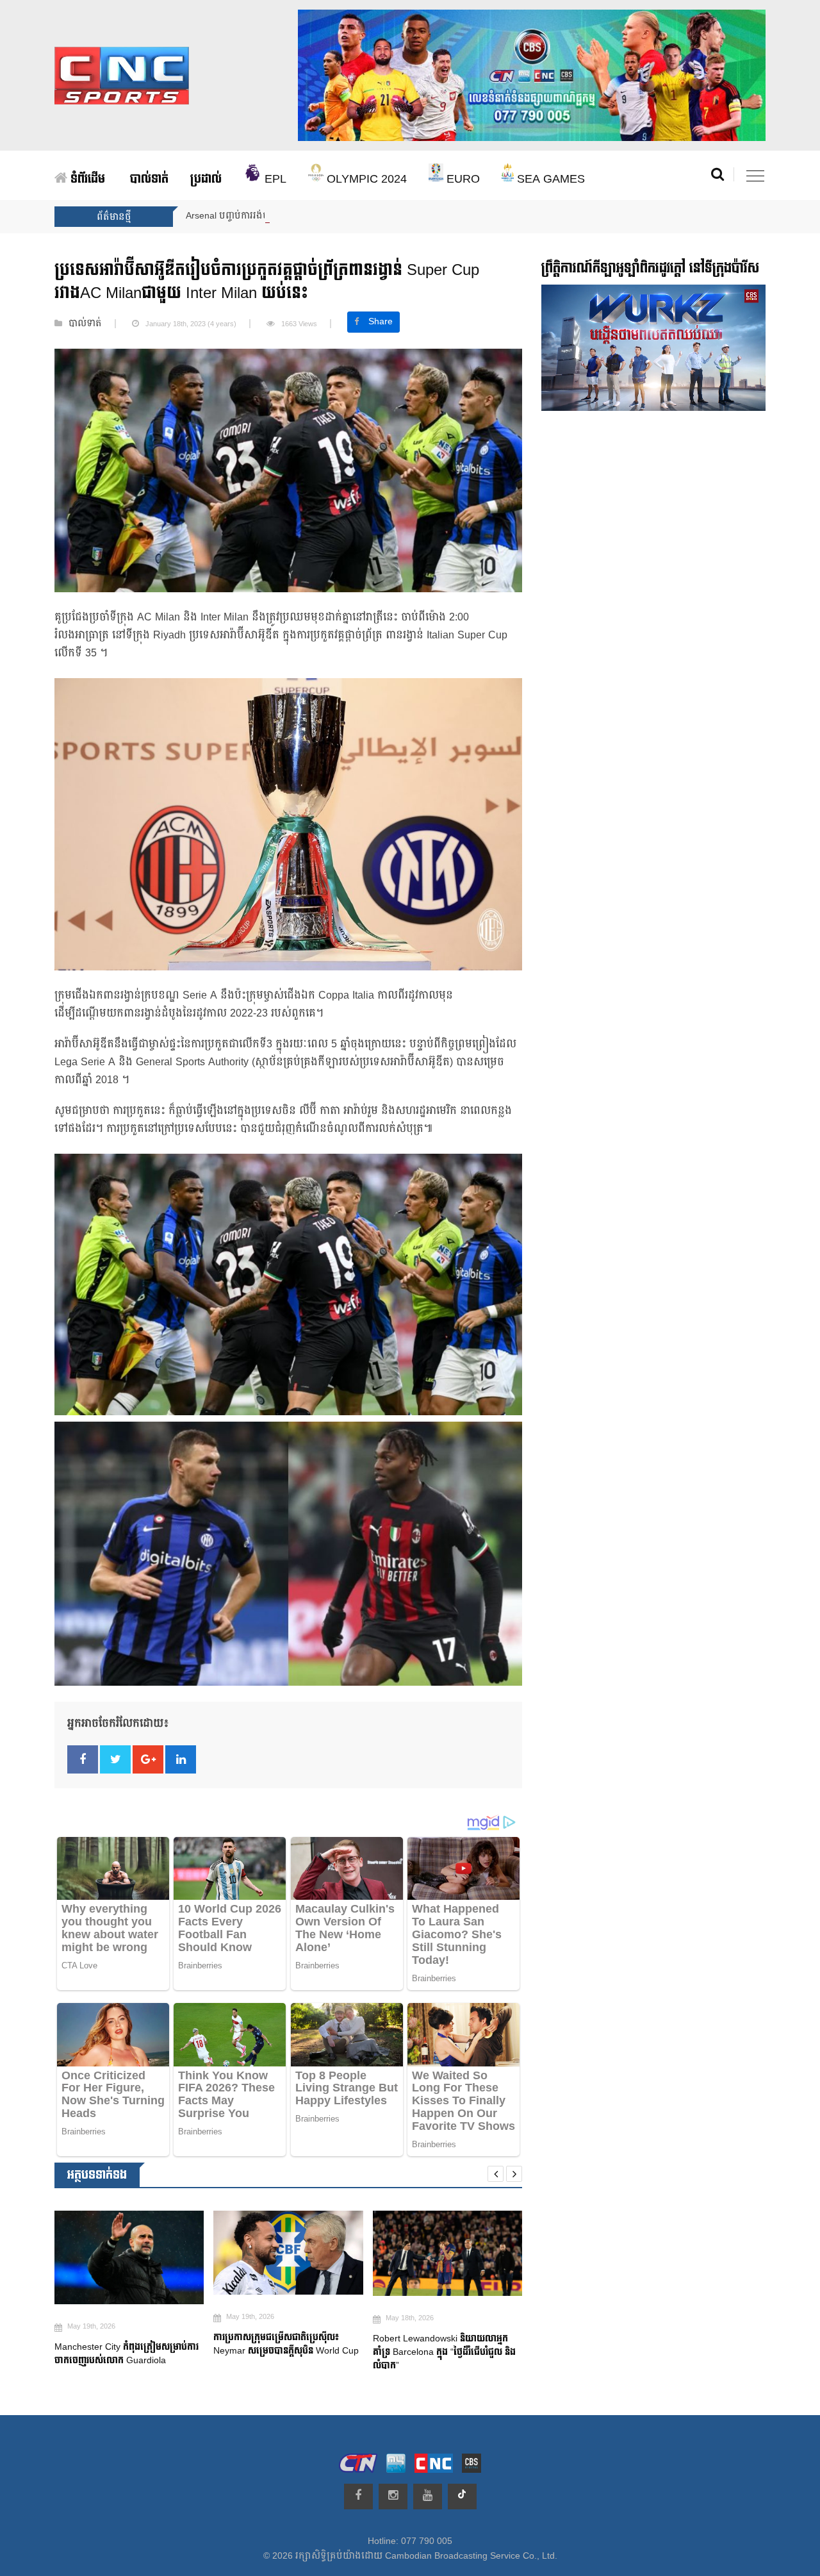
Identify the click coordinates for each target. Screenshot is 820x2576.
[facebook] (358, 2497)
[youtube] (428, 2497)
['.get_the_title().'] (129, 2253)
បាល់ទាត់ (149, 179)
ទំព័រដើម (86, 179)
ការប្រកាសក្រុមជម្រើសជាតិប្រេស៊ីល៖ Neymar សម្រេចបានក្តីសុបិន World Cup (128, 2344)
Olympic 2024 (365, 179)
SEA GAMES (549, 179)
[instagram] (393, 2497)
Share (381, 322)
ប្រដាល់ (206, 179)
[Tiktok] (462, 2497)
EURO (462, 179)
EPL (274, 179)
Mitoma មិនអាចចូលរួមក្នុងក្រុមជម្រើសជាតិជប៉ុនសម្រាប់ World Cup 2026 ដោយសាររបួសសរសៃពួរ (447, 2356)
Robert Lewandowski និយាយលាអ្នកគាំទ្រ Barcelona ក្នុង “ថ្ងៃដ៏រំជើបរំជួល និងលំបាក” (285, 2352)
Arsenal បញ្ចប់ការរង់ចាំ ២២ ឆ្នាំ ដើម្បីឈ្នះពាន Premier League (304, 216)
